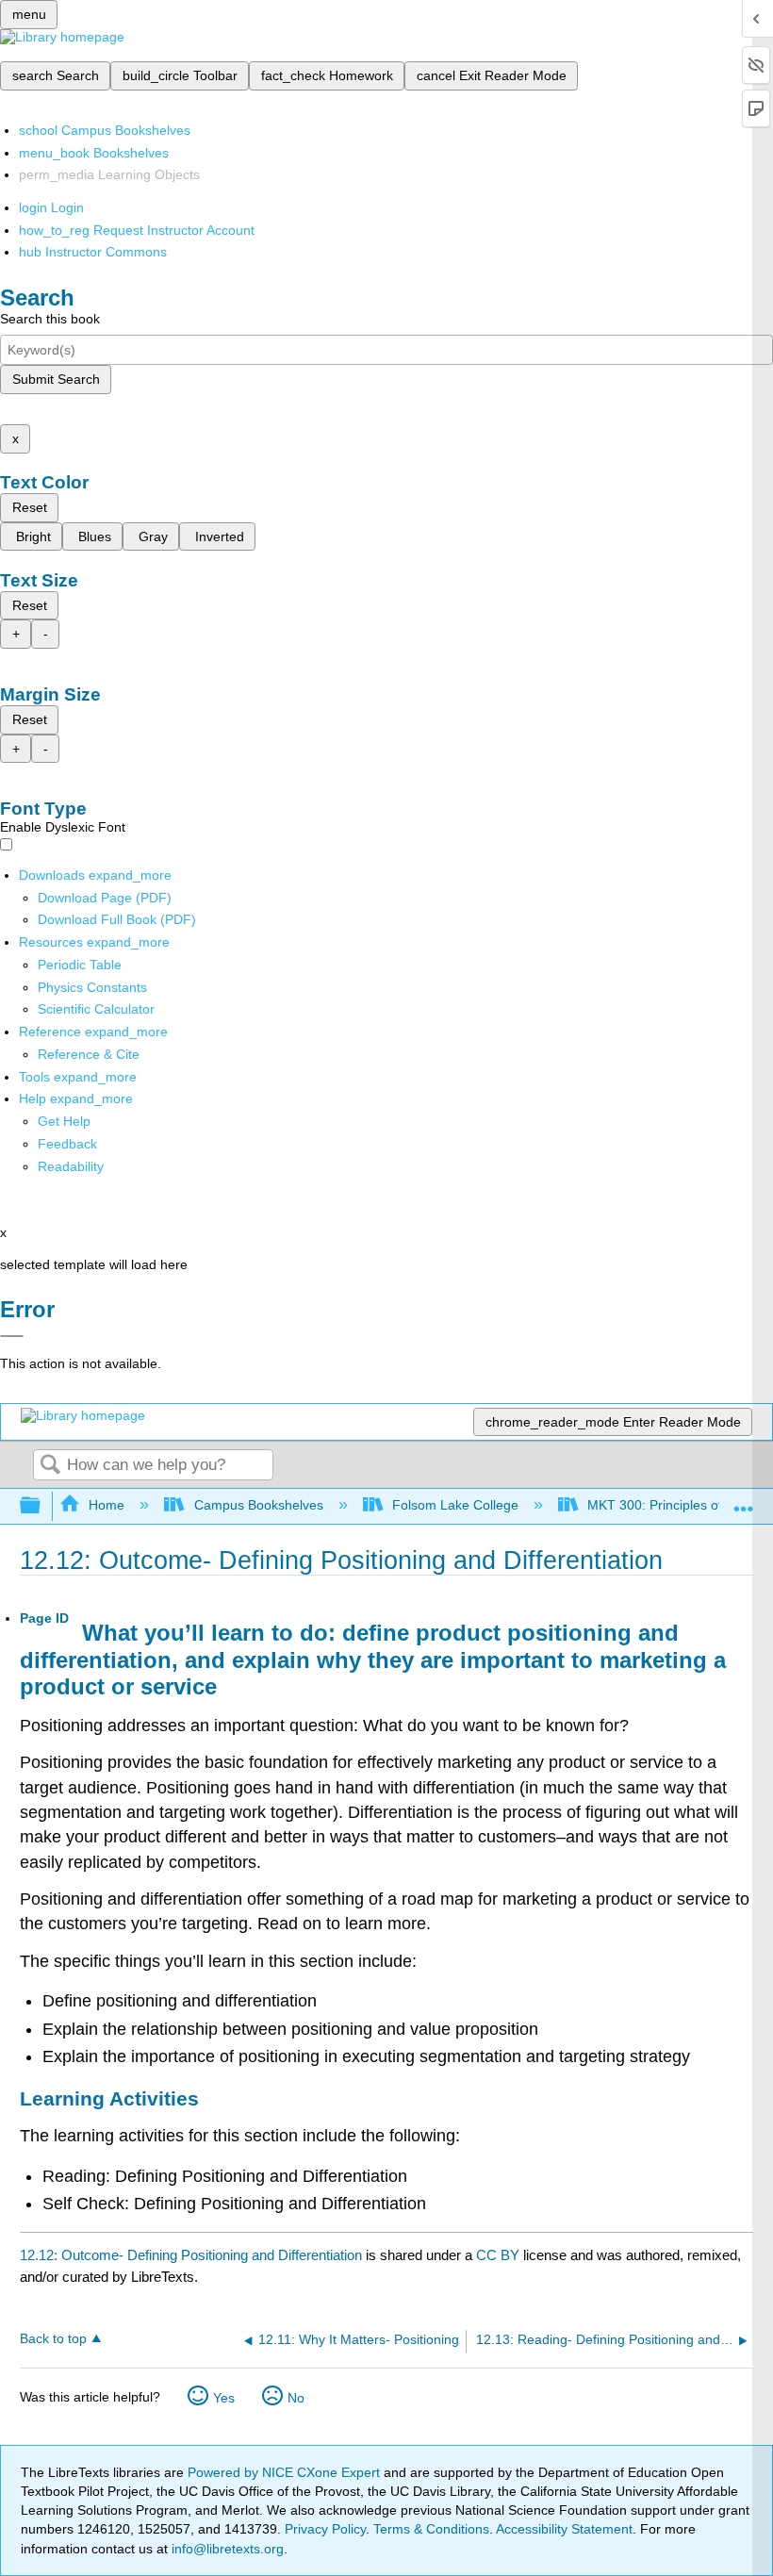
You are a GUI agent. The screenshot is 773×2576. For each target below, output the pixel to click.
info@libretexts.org (226, 2549)
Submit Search (56, 379)
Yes (224, 2398)
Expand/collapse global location (744, 1501)
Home (107, 1505)
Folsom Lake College (455, 1505)
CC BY (500, 2255)
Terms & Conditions (431, 2529)
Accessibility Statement (564, 2529)
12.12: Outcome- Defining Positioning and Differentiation (191, 2255)
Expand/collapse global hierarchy (42, 1506)
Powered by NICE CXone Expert (286, 2472)
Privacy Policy (325, 2529)
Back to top (53, 2339)
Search (50, 1466)
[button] (67, 1144)
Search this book (50, 319)
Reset (30, 507)
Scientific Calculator (96, 1009)
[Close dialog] (12, 1336)
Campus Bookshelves (258, 1505)
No (296, 2398)
